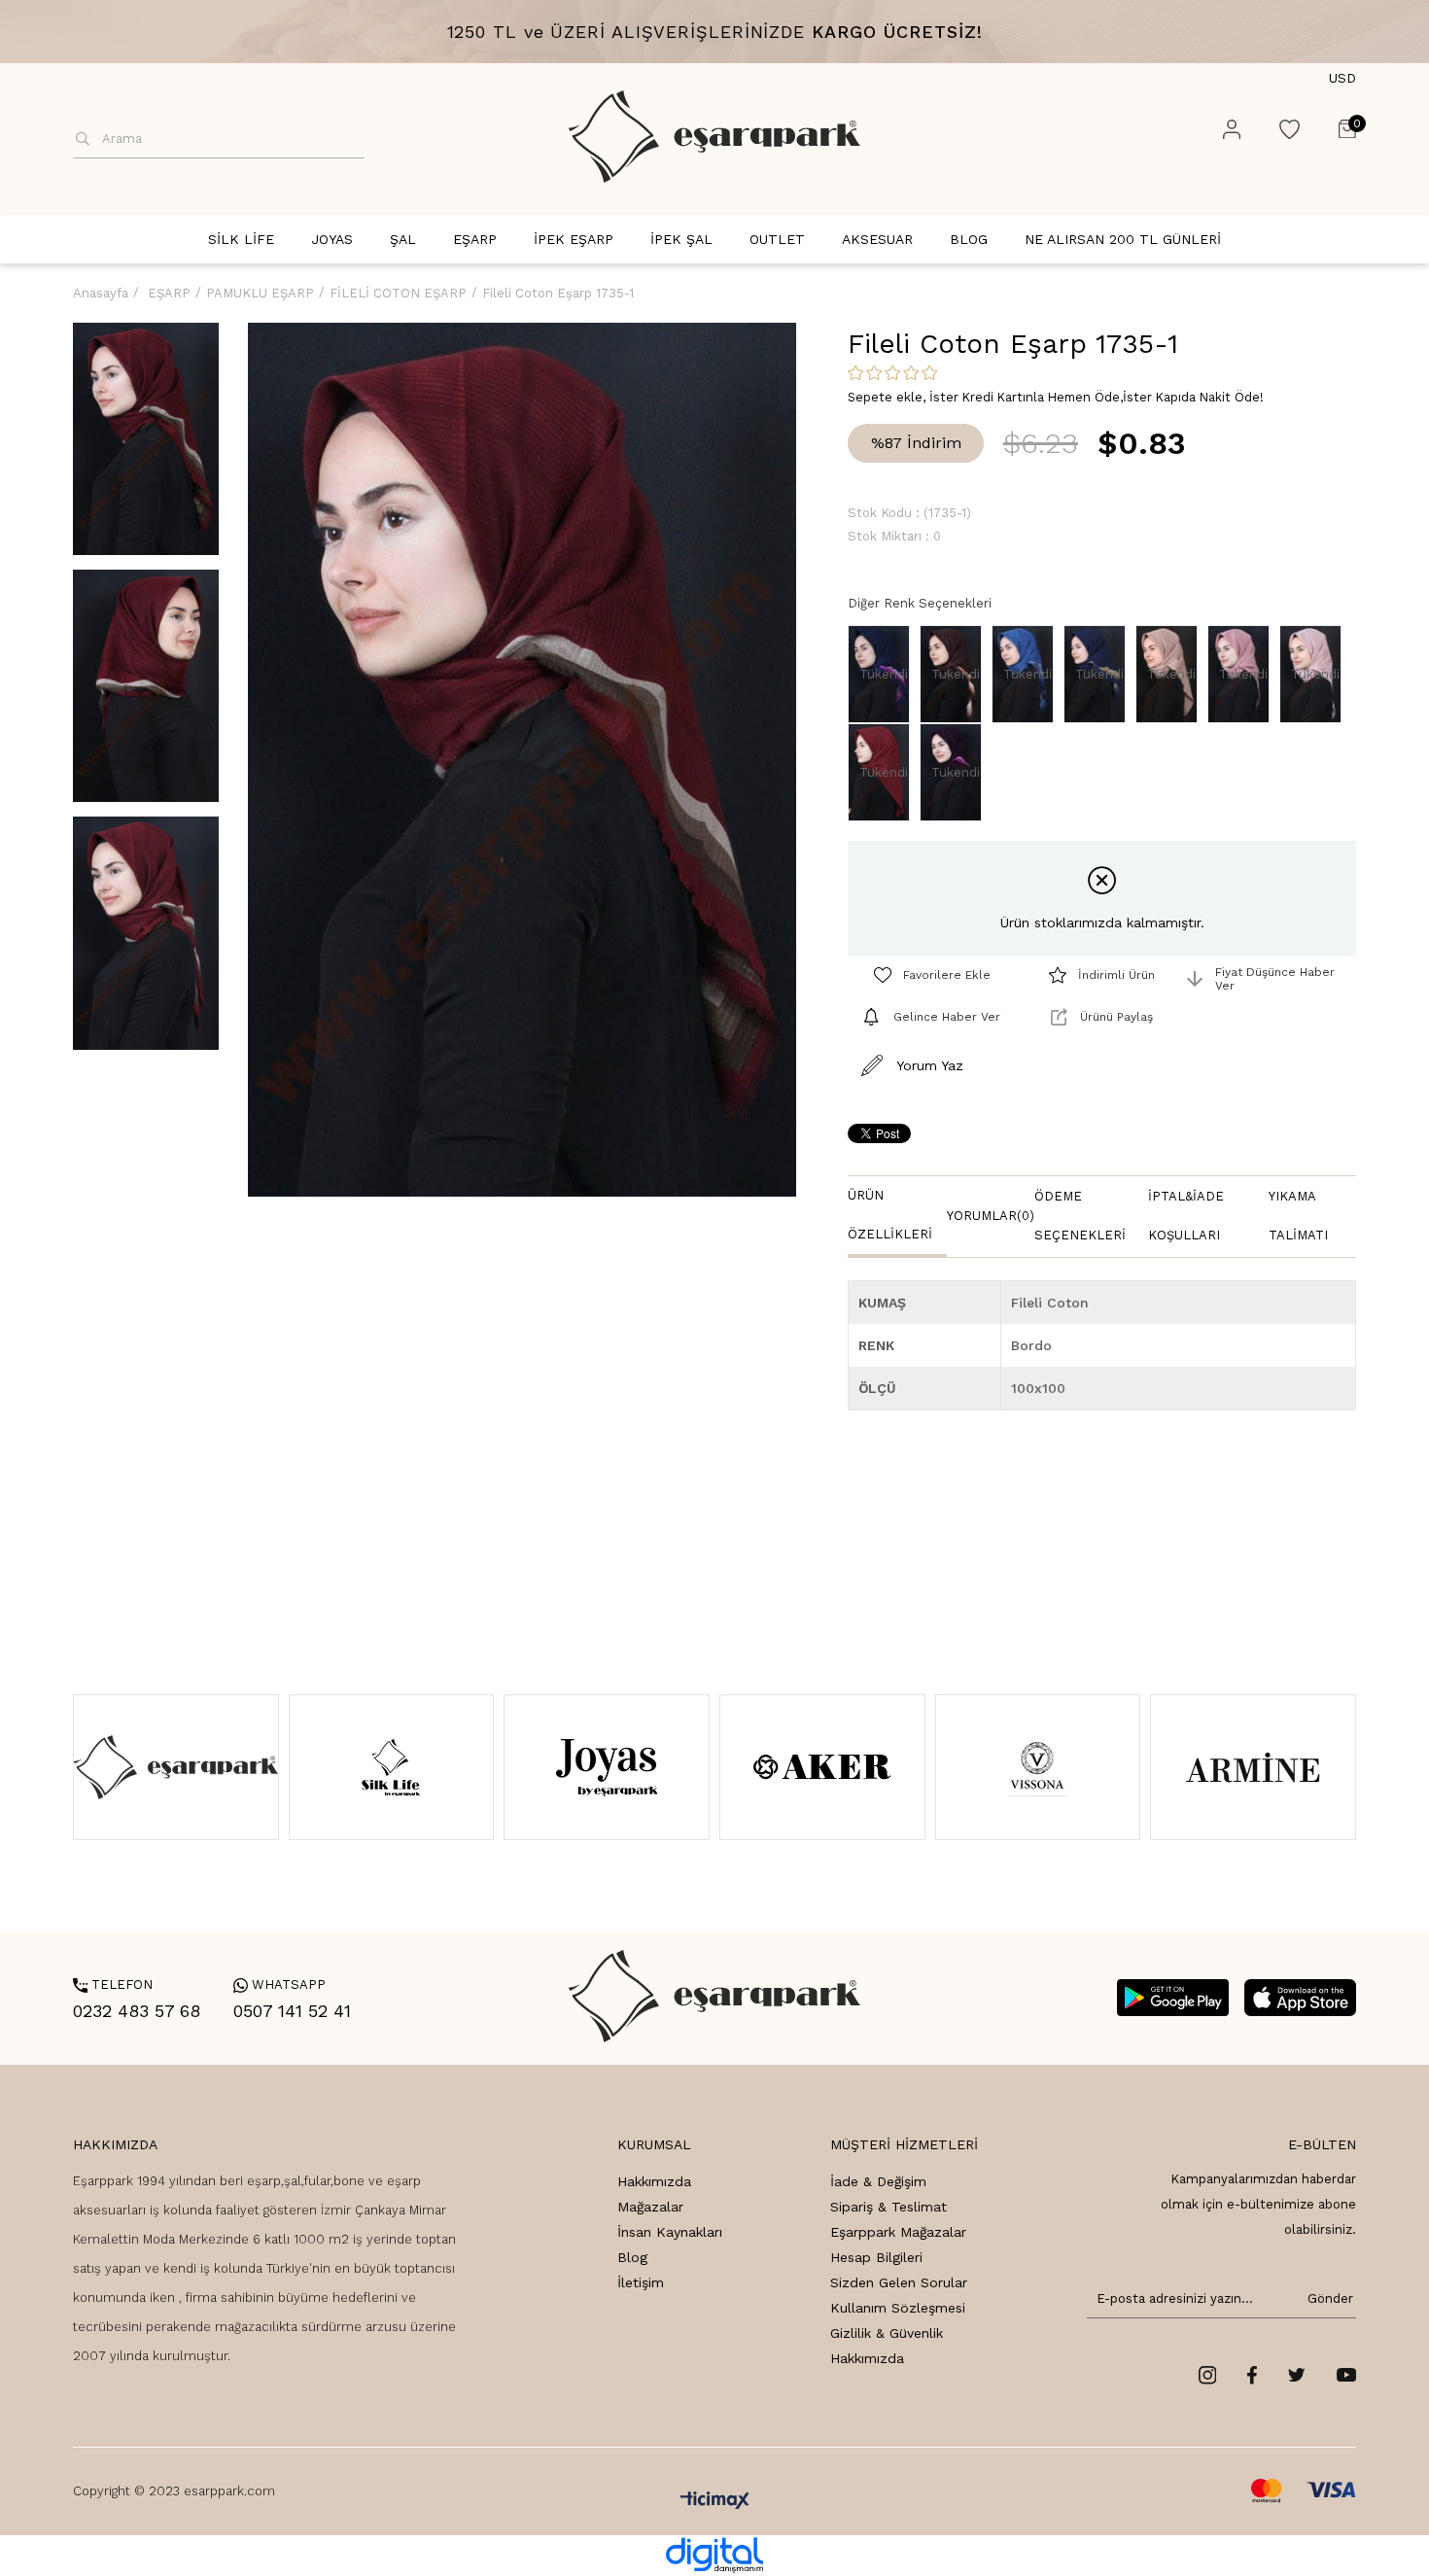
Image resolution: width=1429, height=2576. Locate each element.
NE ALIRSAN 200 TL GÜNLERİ (1123, 239)
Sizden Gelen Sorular (899, 2282)
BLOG (969, 239)
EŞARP (475, 239)
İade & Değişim (878, 2181)
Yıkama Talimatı (1298, 1216)
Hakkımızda (654, 2181)
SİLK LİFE (241, 239)
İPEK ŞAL (681, 239)
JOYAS (332, 239)
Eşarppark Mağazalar (898, 2232)
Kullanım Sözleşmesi (898, 2308)
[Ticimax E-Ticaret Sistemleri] (715, 2502)
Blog (632, 2257)
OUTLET (777, 239)
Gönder (1327, 2298)
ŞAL (403, 239)
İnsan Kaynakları (670, 2232)
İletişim (641, 2282)
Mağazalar (650, 2207)
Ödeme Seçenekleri (1080, 1216)
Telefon (113, 1984)
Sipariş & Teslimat (889, 2207)
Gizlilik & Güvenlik (887, 2333)
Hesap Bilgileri (876, 2257)
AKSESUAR (877, 239)
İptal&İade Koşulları (1186, 1216)
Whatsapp (279, 1984)
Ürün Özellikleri (890, 1215)
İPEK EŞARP (574, 239)
